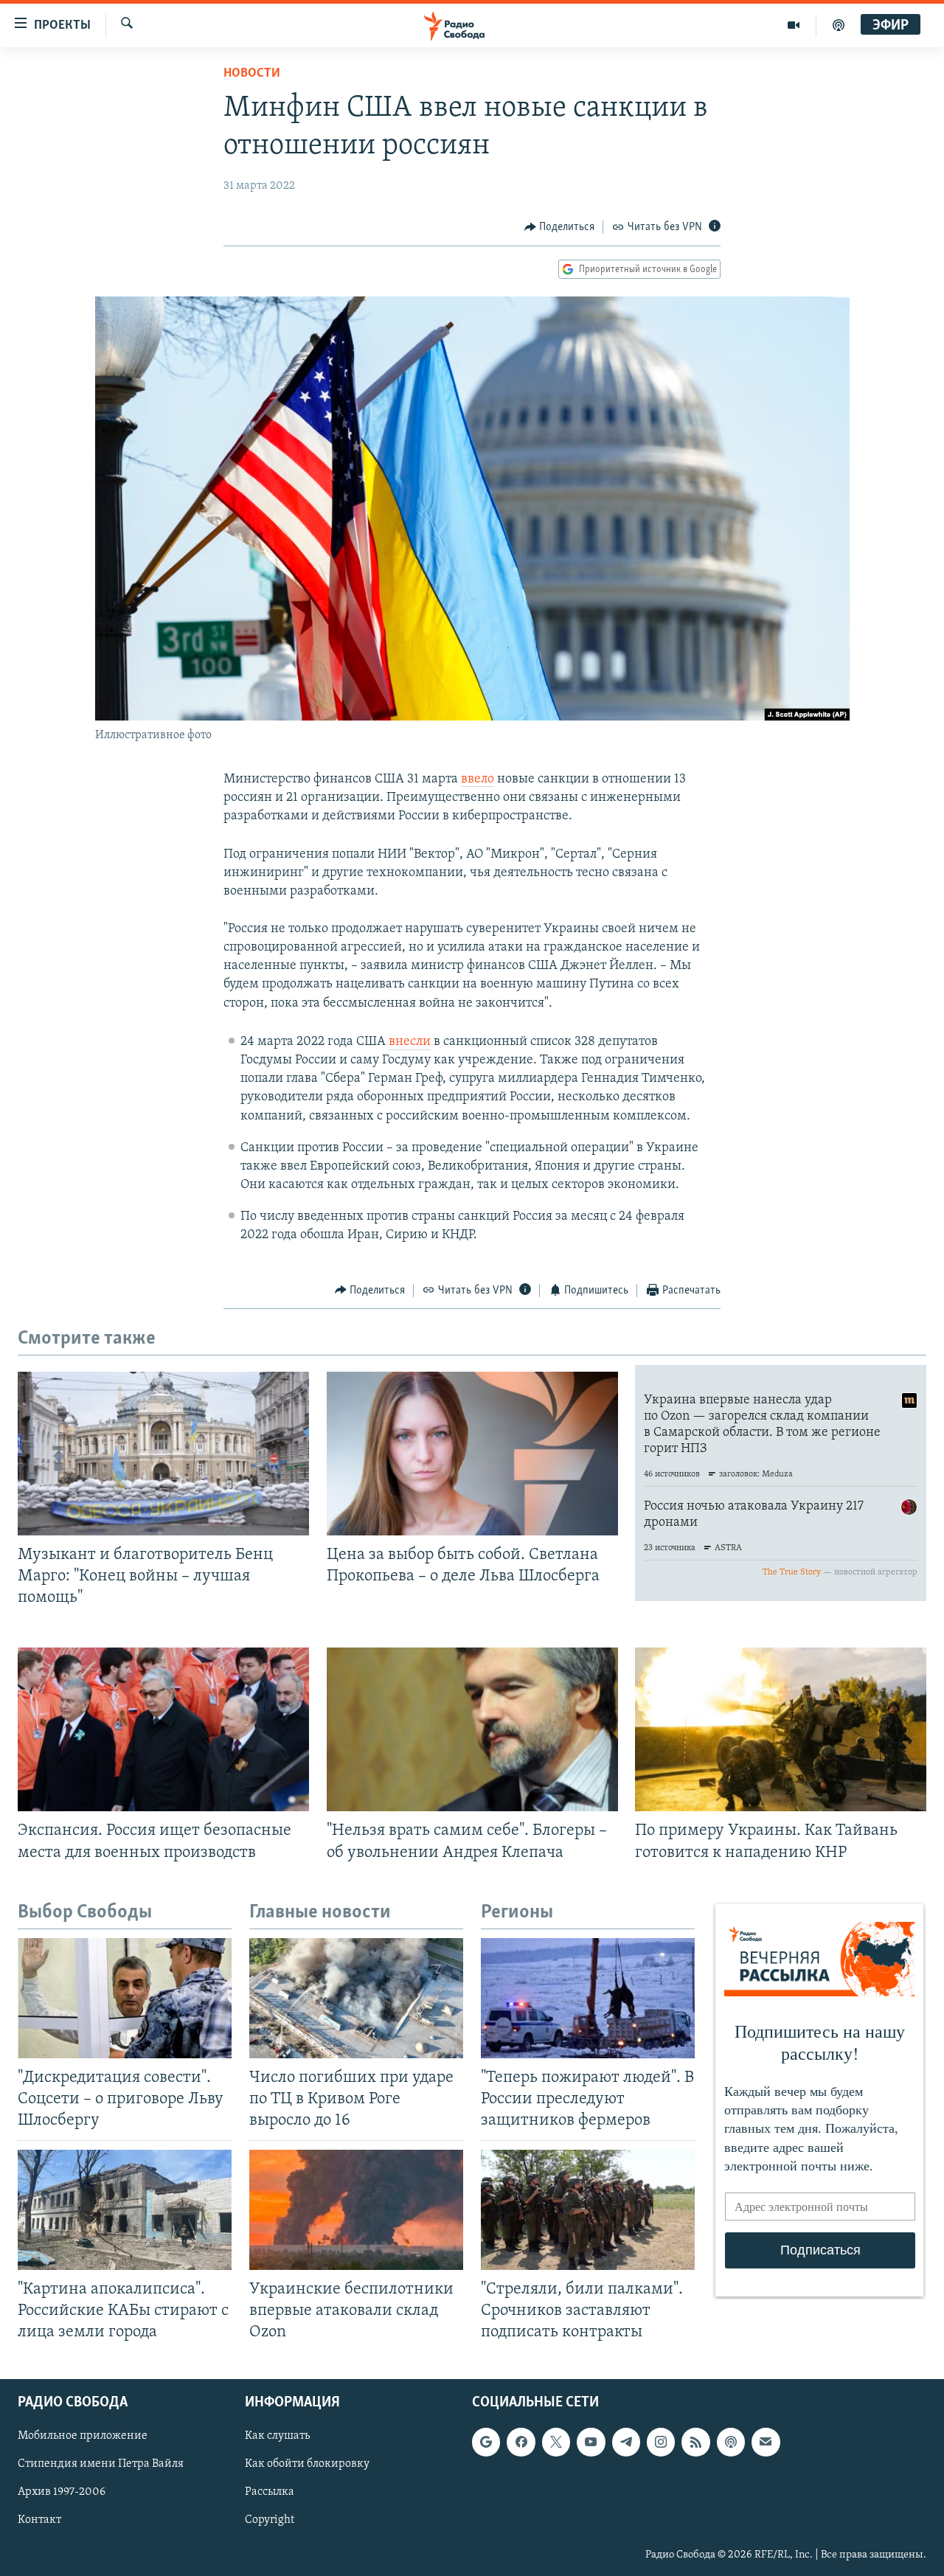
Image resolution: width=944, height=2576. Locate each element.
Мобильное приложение (83, 2436)
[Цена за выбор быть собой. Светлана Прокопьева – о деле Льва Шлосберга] (472, 1454)
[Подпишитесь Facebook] (521, 2442)
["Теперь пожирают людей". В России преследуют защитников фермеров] (588, 1998)
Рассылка (270, 2492)
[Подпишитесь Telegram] (626, 2442)
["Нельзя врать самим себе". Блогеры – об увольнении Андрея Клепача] (472, 1729)
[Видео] (794, 25)
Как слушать (277, 2436)
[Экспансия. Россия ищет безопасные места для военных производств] (163, 1729)
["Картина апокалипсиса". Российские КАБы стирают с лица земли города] (125, 2210)
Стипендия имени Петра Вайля (101, 2464)
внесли (410, 1042)
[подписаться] (766, 2442)
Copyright (270, 2520)
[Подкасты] (731, 2442)
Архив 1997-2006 (62, 2492)
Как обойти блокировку (307, 2464)
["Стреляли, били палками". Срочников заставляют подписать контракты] (588, 2210)
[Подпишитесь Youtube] (591, 2442)
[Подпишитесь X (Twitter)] (556, 2442)
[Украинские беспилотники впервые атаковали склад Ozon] (356, 2210)
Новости (252, 74)
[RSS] (695, 2442)
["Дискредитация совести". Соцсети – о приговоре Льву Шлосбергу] (125, 1998)
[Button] (560, 227)
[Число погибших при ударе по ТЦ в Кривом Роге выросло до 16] (356, 1998)
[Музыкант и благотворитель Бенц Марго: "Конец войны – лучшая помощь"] (163, 1454)
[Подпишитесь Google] (486, 2442)
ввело (478, 780)
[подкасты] (839, 25)
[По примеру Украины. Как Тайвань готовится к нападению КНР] (781, 1729)
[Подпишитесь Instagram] (661, 2442)
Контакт (39, 2520)
